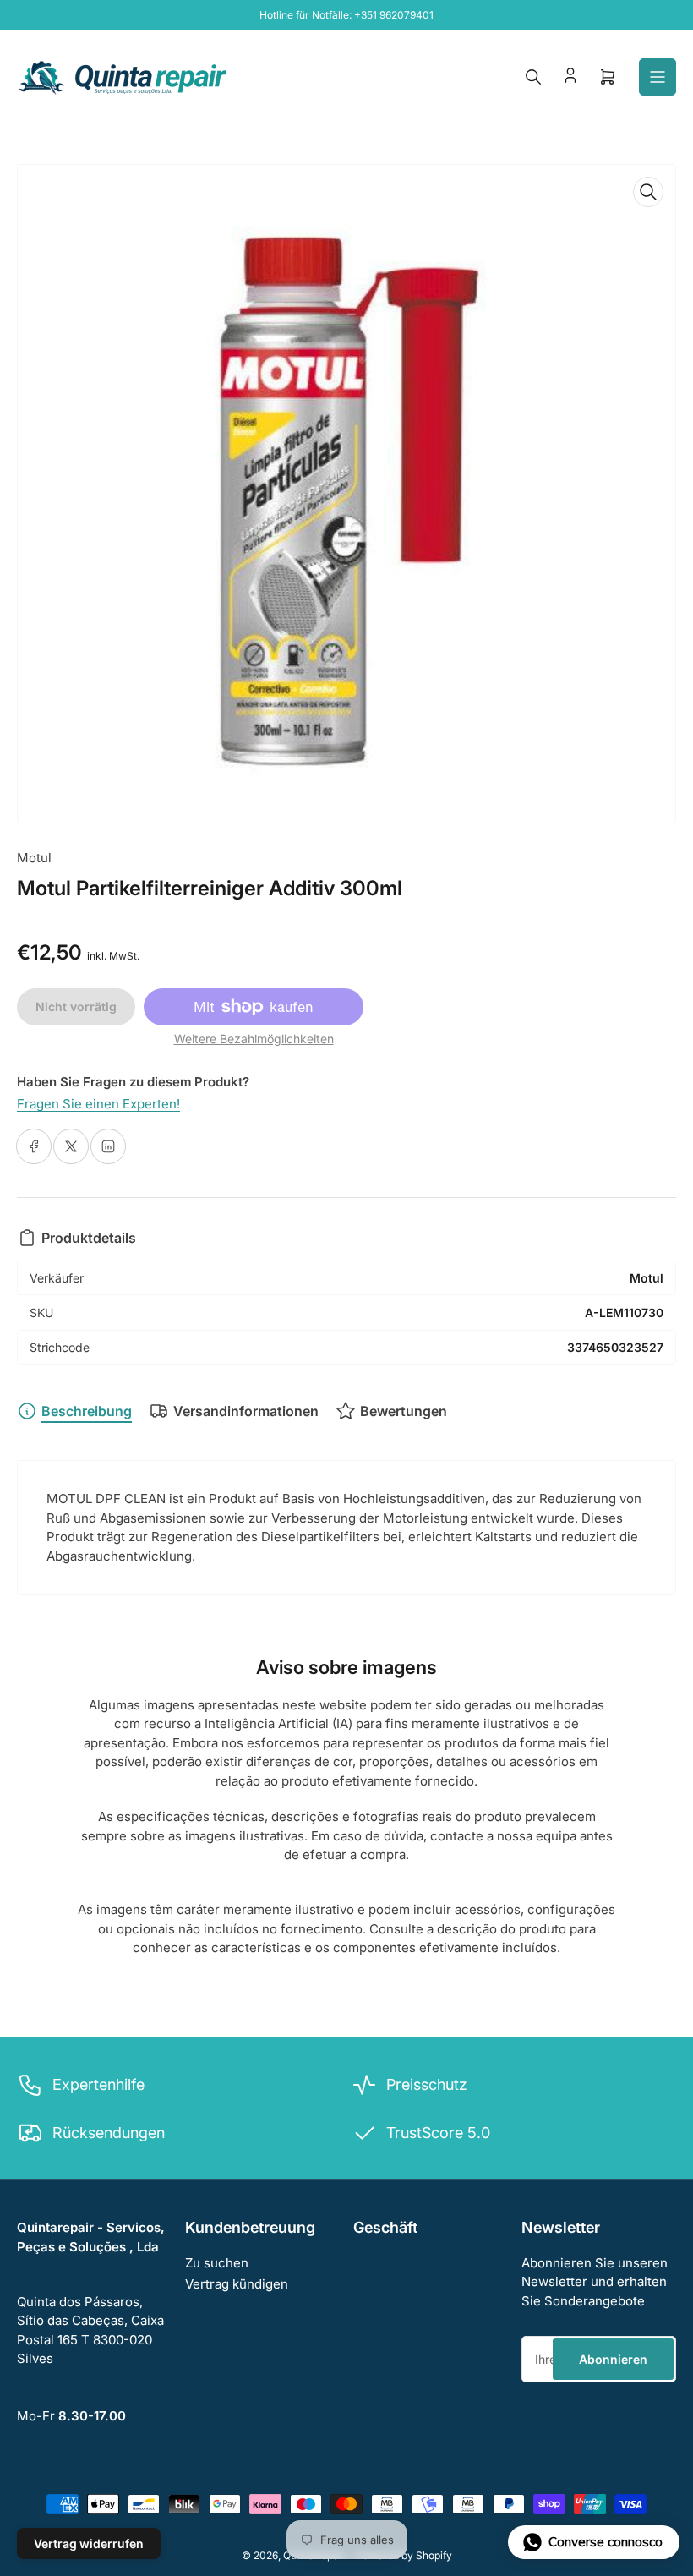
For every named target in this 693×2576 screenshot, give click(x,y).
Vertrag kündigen (237, 2284)
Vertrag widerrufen (89, 2543)
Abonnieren (613, 2359)
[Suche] (533, 77)
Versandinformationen (246, 1411)
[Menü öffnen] (658, 77)
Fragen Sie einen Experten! (98, 1104)
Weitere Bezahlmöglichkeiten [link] (254, 1039)
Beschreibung (87, 1411)
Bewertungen (404, 1411)
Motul (34, 858)
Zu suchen (217, 2263)
